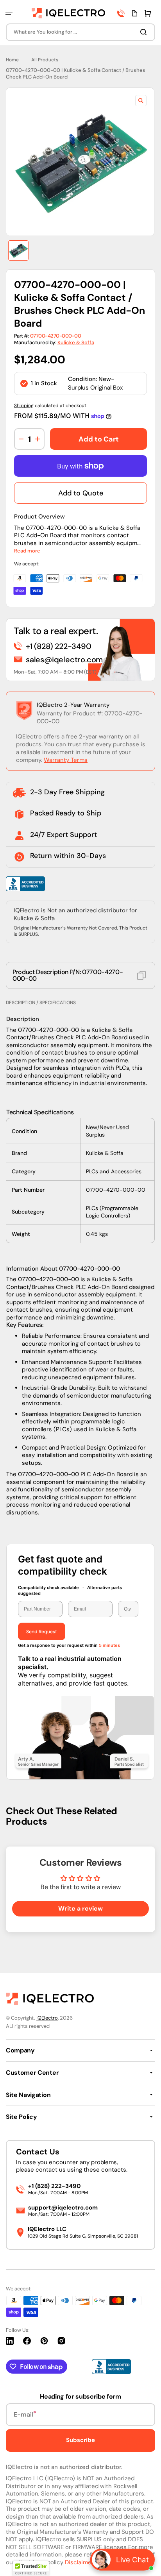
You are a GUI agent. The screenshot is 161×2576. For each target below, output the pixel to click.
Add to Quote (81, 493)
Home (12, 60)
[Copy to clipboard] (141, 975)
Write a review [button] (80, 1908)
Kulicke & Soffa (76, 342)
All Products (45, 60)
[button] (9, 13)
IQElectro (47, 2018)
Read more (27, 551)
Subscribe (80, 2440)
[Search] (145, 32)
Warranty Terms (66, 760)
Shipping (24, 406)
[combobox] (80, 32)
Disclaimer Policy (88, 2562)
